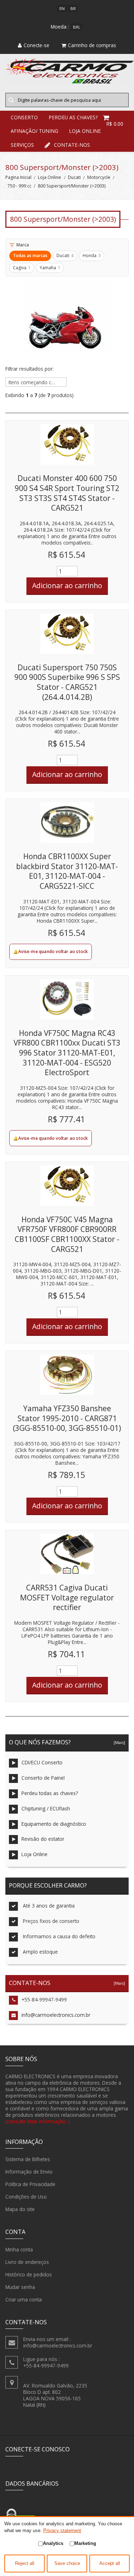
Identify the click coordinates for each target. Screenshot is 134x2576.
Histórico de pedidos (29, 2274)
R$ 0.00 (115, 124)
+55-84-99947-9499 (44, 1999)
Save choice (67, 2564)
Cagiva (22, 268)
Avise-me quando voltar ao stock (53, 951)
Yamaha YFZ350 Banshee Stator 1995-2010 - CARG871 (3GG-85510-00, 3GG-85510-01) (67, 1418)
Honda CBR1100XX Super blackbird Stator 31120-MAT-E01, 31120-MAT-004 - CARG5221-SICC (67, 871)
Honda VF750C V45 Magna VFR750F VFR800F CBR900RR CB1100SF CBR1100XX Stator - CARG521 (67, 1234)
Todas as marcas (30, 255)
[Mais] (118, 1742)
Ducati (74, 177)
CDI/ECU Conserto (42, 1762)
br (73, 8)
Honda (92, 255)
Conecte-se (36, 45)
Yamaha (50, 268)
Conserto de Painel (43, 1778)
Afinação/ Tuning (34, 131)
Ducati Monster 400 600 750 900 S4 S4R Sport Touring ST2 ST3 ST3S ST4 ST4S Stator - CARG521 (67, 493)
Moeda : (60, 27)
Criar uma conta (24, 2299)
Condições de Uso (26, 2197)
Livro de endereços (27, 2262)
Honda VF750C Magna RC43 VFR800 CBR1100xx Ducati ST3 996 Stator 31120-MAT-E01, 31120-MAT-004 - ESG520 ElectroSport (67, 1053)
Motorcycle (99, 177)
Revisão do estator (43, 1839)
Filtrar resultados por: (29, 369)
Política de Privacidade (30, 2184)
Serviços (22, 145)
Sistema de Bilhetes (28, 2159)
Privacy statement (62, 2530)
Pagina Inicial (18, 177)
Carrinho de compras (92, 45)
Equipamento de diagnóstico (54, 1824)
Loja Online (85, 131)
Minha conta (19, 2249)
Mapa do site (20, 2209)
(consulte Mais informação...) (38, 2121)
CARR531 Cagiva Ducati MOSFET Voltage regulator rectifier (67, 1597)
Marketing (85, 2543)
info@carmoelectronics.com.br (56, 2015)
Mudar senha (20, 2287)
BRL (77, 27)
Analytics (53, 2543)
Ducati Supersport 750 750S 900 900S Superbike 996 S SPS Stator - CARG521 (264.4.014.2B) (67, 682)
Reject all (25, 2564)
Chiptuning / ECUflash (46, 1808)
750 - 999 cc (19, 186)
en (62, 8)
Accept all (110, 2564)
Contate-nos (72, 145)
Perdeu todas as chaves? (50, 1793)
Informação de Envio (29, 2172)
